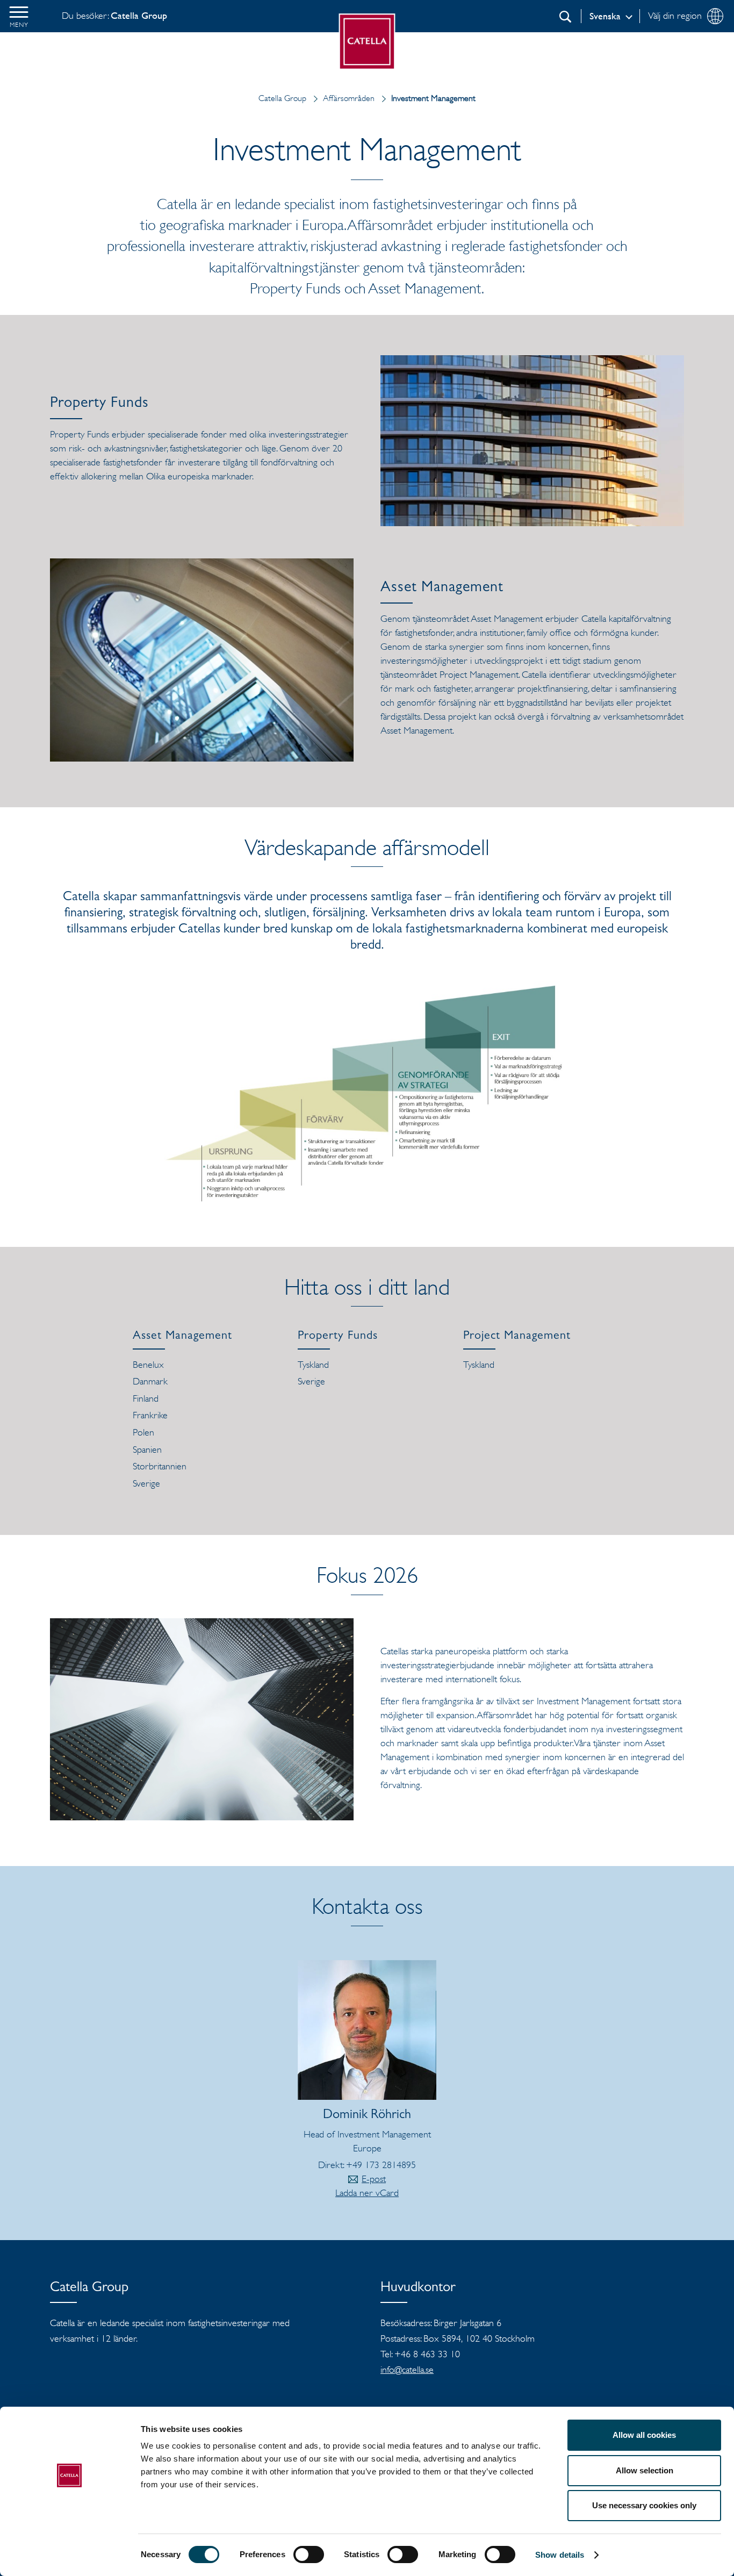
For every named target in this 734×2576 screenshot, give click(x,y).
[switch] (309, 2555)
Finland (146, 1398)
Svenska (605, 16)
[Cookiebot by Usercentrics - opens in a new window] (70, 2555)
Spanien (147, 1450)
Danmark (150, 1381)
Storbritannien (160, 1466)
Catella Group (282, 98)
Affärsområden (349, 98)
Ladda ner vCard (367, 2193)
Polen (143, 1432)
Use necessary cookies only (644, 2505)
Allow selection (645, 2470)
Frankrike (150, 1415)
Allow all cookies (644, 2435)
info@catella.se (407, 2370)
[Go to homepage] (367, 42)
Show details (560, 2555)
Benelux (148, 1365)
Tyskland (313, 1365)
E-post (374, 2179)
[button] (19, 16)
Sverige (146, 1483)
